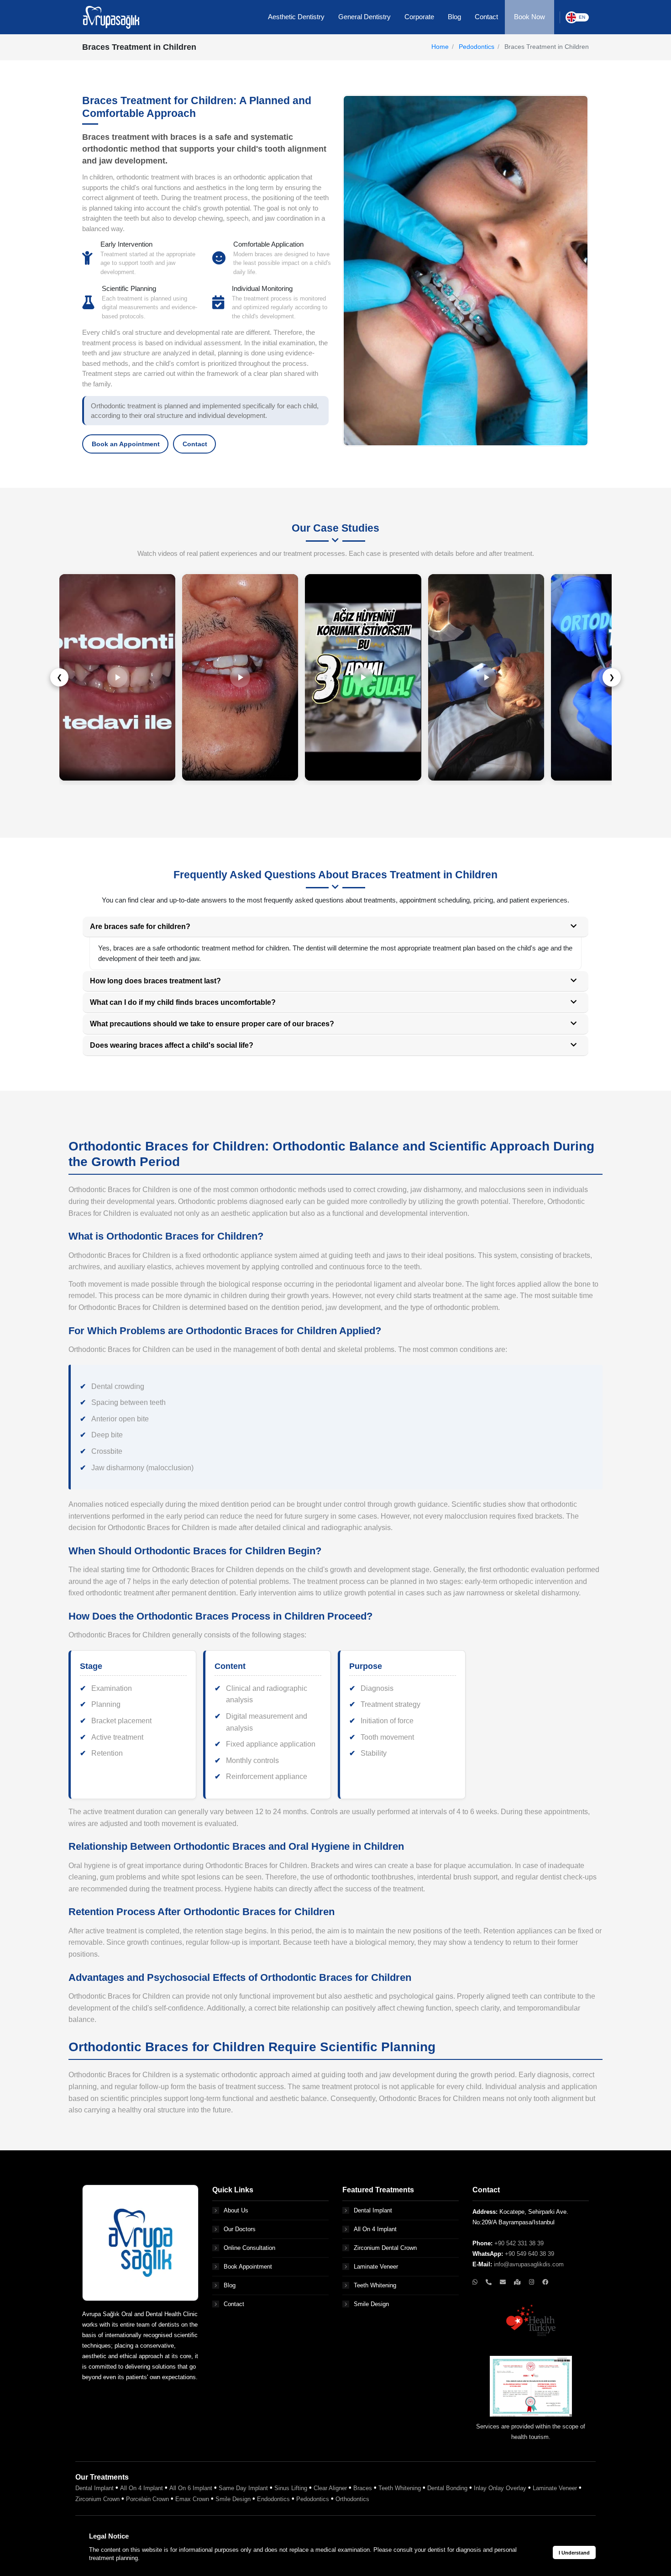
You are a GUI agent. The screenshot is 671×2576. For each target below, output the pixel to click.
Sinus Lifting (291, 2488)
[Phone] (490, 2282)
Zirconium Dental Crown (385, 2248)
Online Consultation (249, 2248)
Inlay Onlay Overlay (500, 2488)
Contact (195, 444)
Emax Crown (192, 2499)
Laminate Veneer (376, 2267)
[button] (296, 17)
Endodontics (273, 2499)
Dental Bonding (447, 2488)
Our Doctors (240, 2229)
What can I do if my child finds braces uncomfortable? (183, 1002)
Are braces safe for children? (140, 926)
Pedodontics (477, 47)
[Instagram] (532, 2282)
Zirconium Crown (97, 2499)
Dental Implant (373, 2210)
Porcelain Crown (147, 2499)
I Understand (574, 2553)
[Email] (504, 2282)
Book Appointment (248, 2267)
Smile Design (371, 2304)
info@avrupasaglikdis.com (529, 2264)
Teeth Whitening (375, 2285)
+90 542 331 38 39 (519, 2243)
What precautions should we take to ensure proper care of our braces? (212, 1024)
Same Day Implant (243, 2488)
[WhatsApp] (476, 2282)
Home (440, 47)
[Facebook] (545, 2282)
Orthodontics (352, 2499)
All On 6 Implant (191, 2488)
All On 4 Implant (375, 2229)
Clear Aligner (330, 2488)
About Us (236, 2210)
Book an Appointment (126, 444)
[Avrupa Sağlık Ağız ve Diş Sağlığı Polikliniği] (111, 16)
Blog (230, 2285)
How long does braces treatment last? (155, 981)
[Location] (518, 2282)
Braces (363, 2488)
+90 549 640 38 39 (529, 2254)
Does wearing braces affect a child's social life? (172, 1045)
